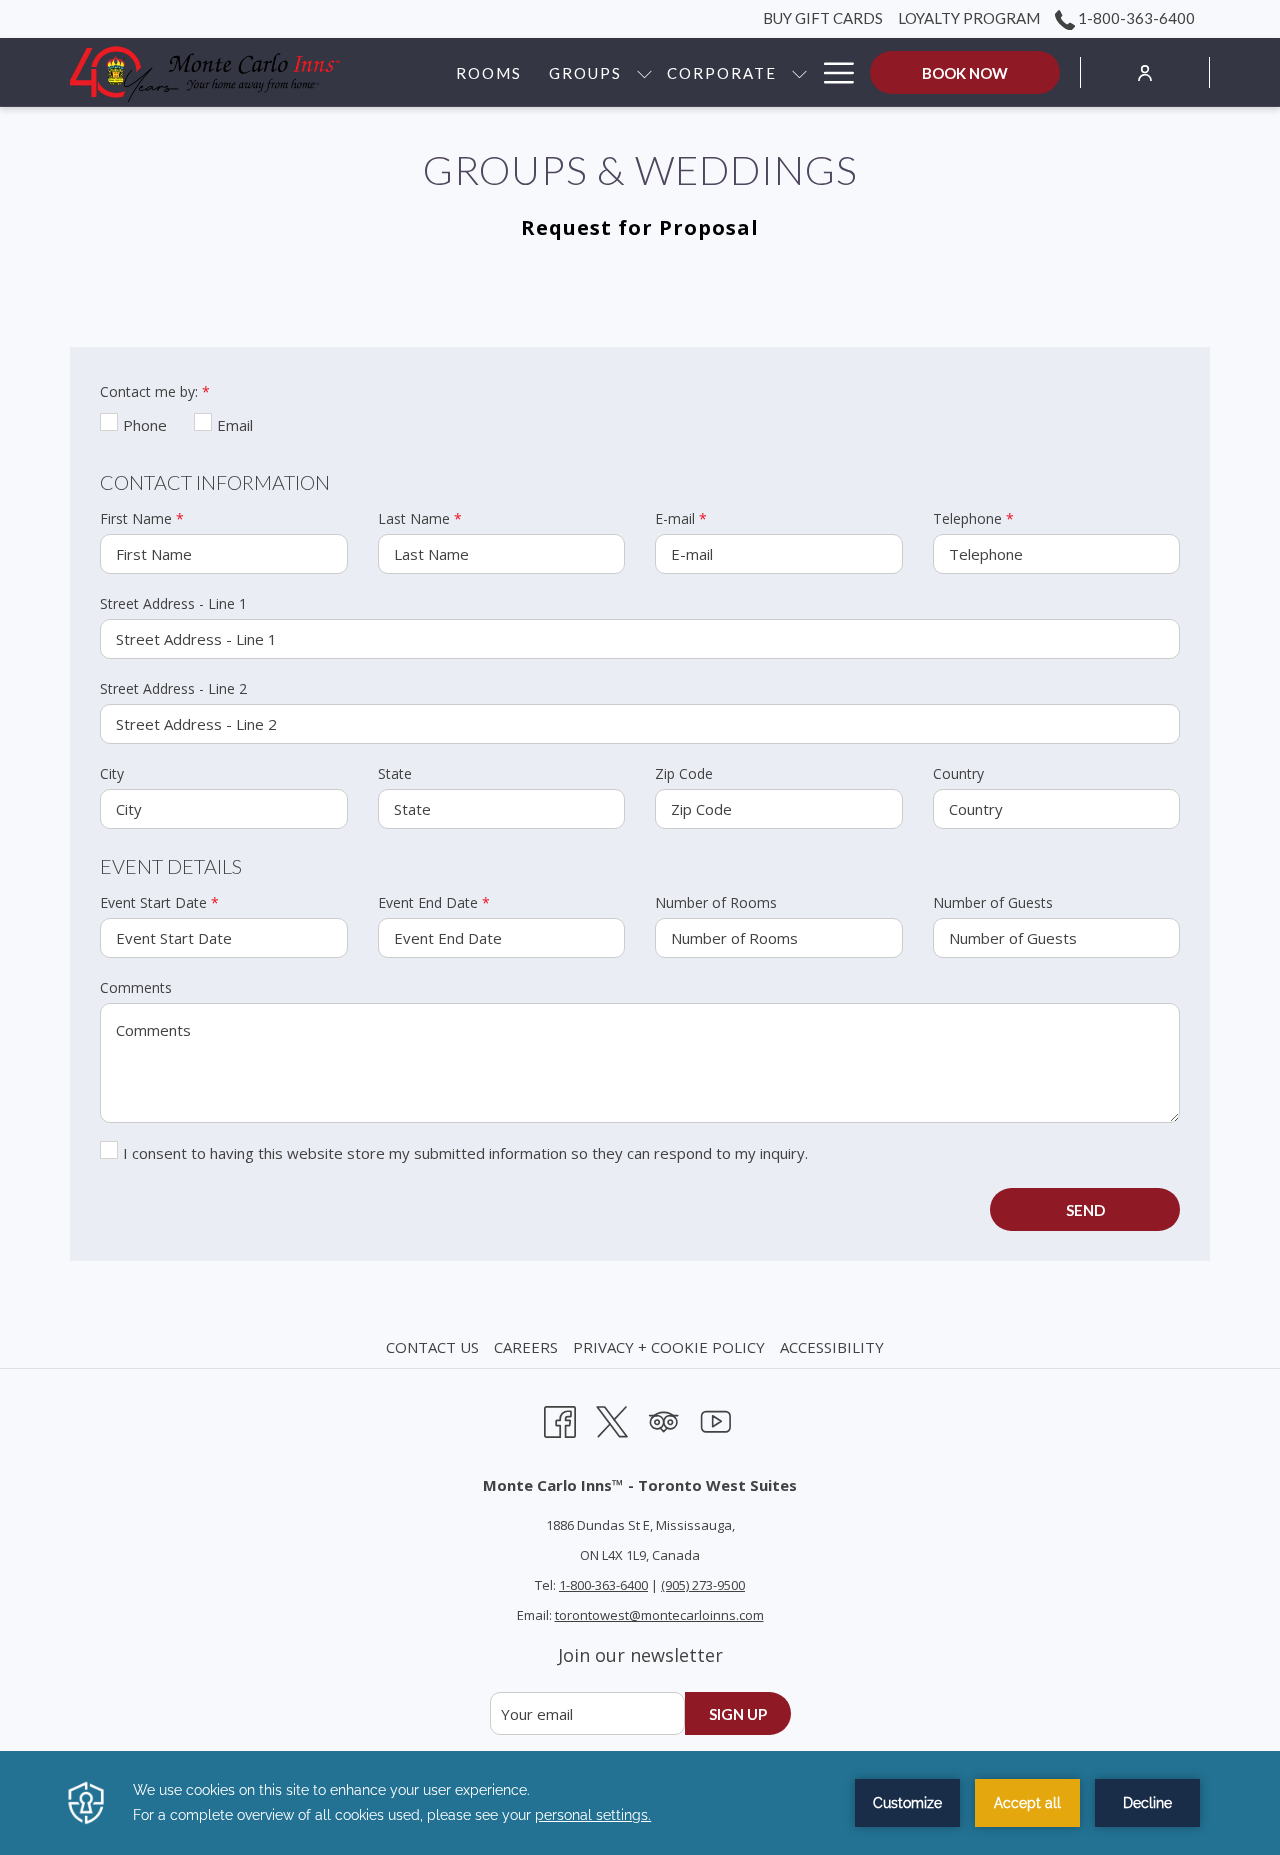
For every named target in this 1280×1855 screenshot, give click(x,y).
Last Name (420, 518)
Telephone (973, 518)
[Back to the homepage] (205, 72)
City (112, 773)
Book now (965, 73)
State (395, 773)
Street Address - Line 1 (173, 603)
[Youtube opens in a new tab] (716, 1418)
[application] (640, 1803)
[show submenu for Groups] (644, 72)
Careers (526, 1347)
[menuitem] (435, 1347)
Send (1085, 1210)
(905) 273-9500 (703, 1585)
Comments (136, 987)
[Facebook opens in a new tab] (560, 1418)
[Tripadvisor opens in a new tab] (664, 1418)
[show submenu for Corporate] (799, 72)
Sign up (738, 1714)
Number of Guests (993, 902)
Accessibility (832, 1347)
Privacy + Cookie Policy (669, 1347)
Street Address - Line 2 (173, 688)
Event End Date (434, 902)
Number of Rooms (716, 902)
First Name (142, 518)
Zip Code (684, 773)
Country (958, 773)
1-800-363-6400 (1135, 18)
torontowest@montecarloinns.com (659, 1615)
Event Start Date (159, 902)
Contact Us (432, 1347)
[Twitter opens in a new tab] (612, 1418)
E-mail (681, 518)
